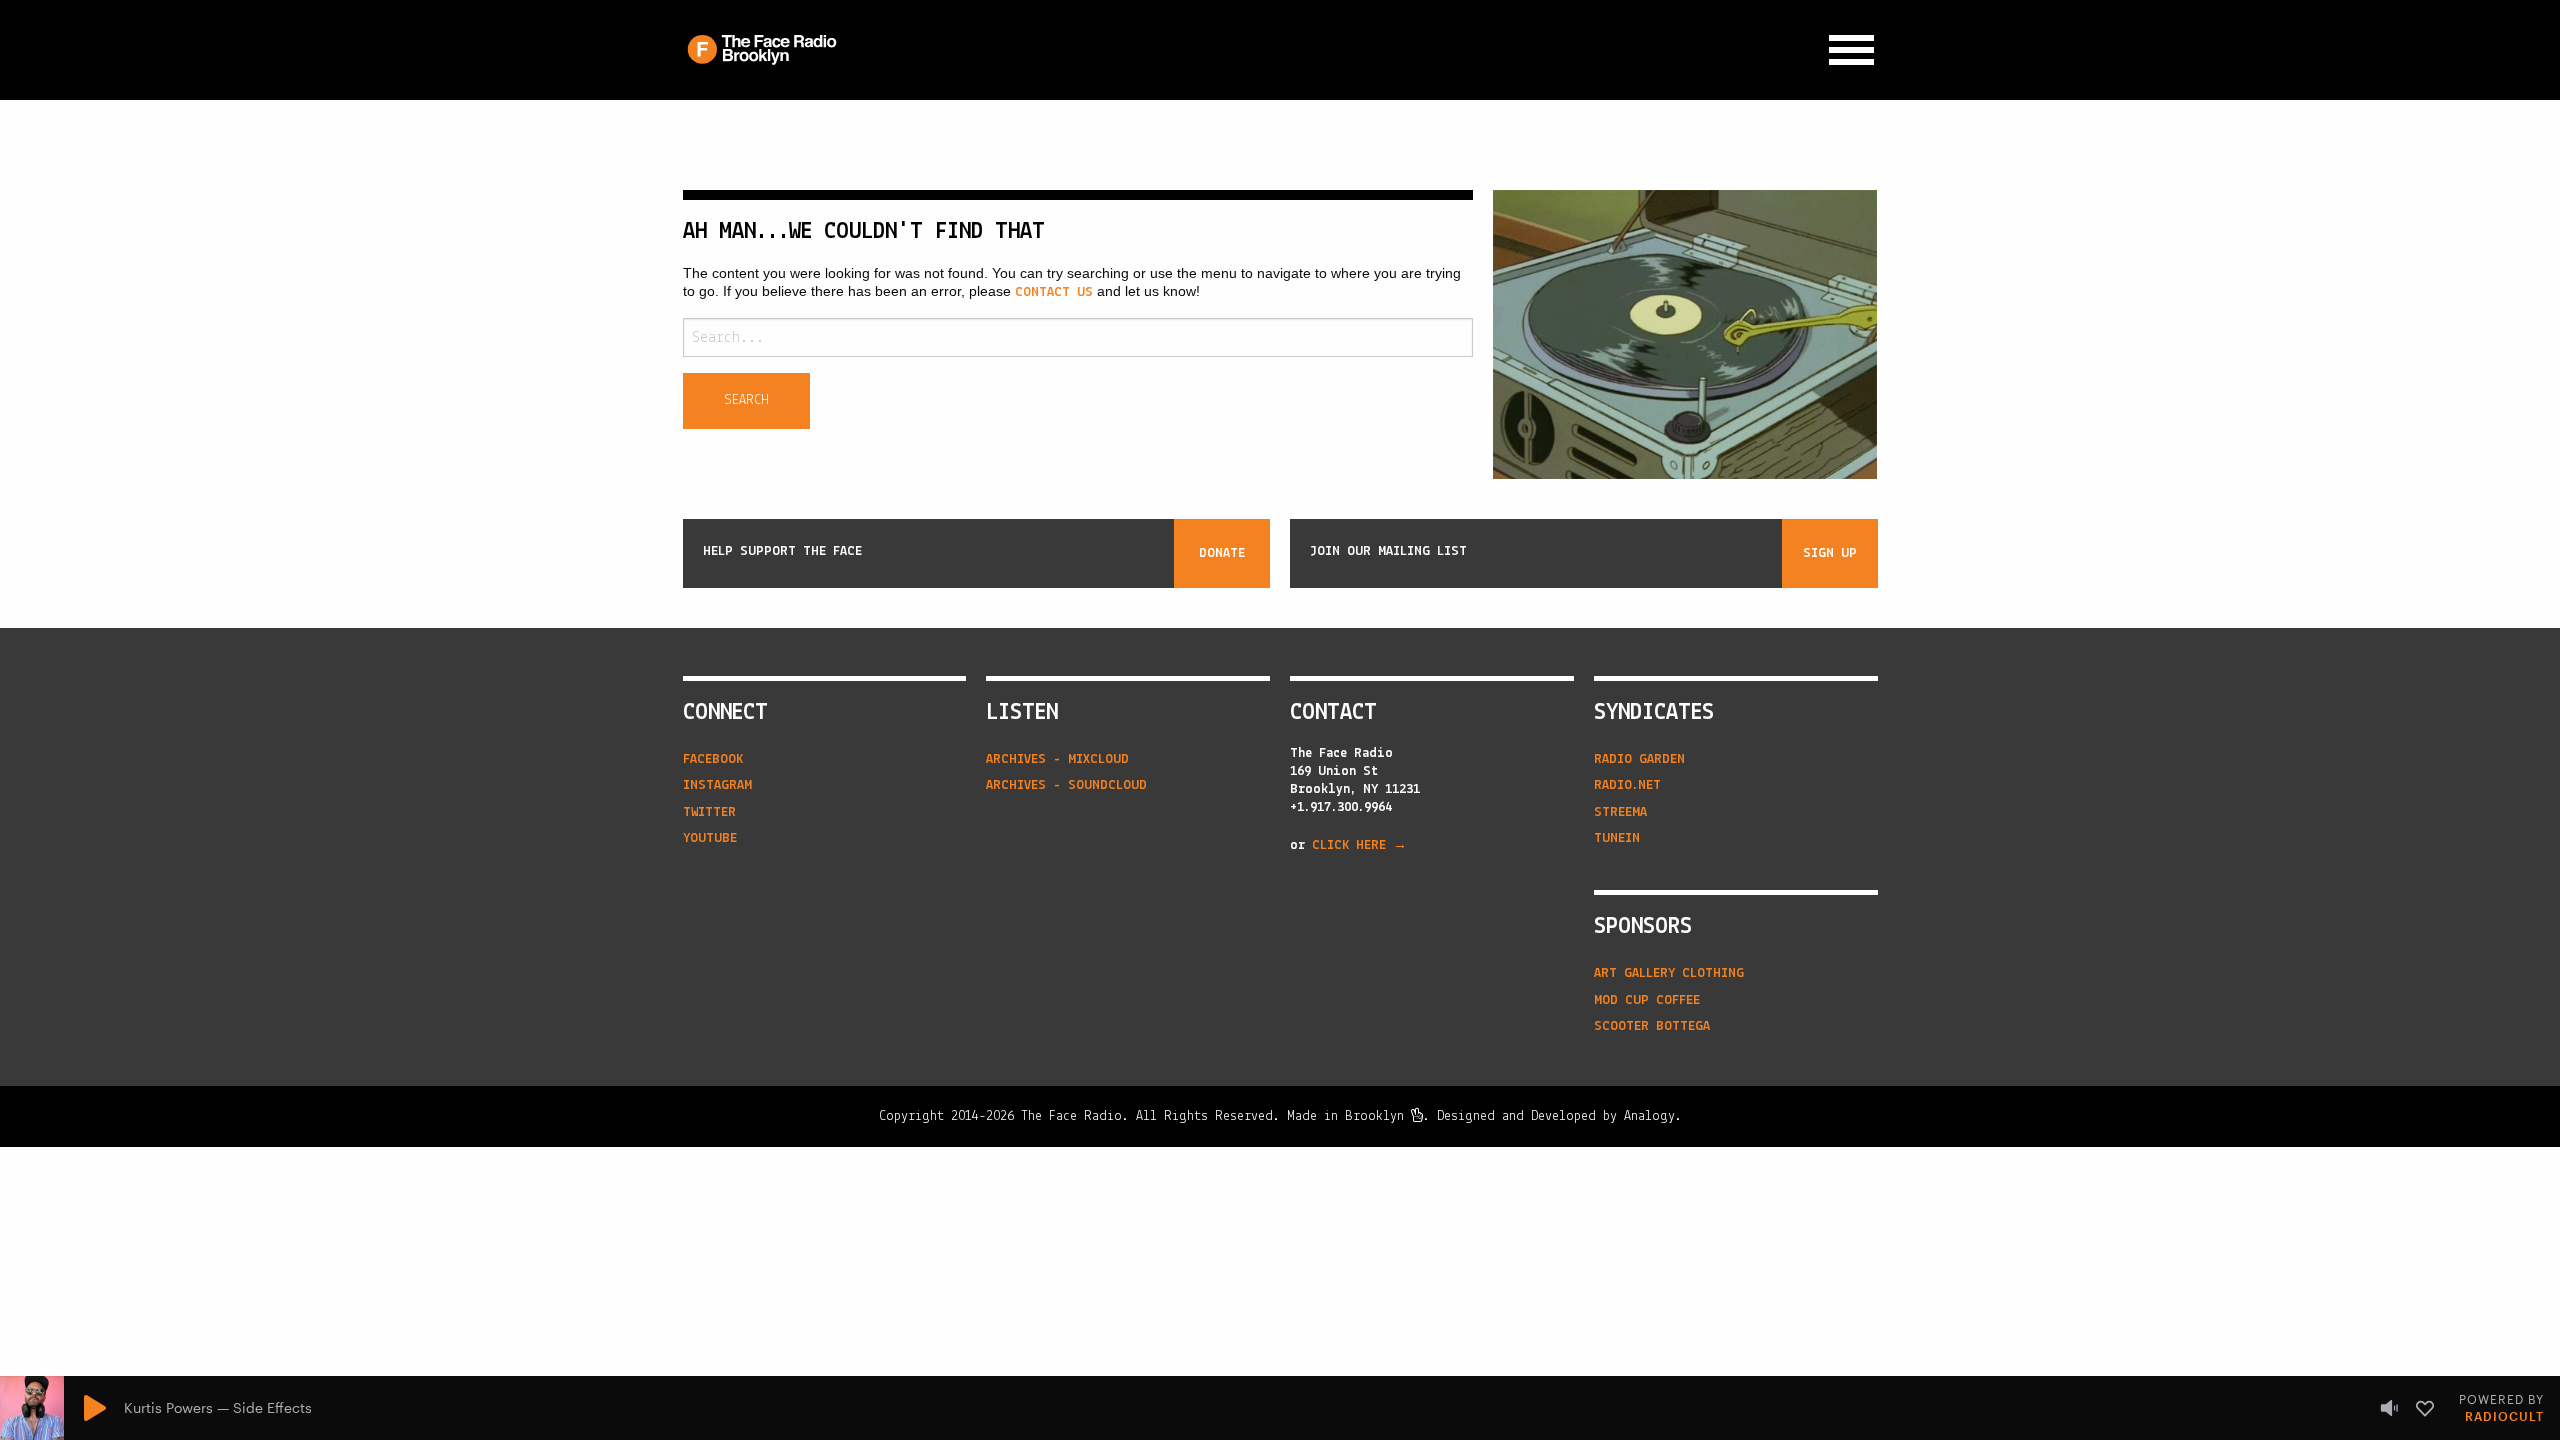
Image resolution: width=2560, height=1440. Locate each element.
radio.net (1627, 785)
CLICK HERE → (1359, 845)
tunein (1617, 838)
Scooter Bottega (1652, 1026)
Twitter (709, 812)
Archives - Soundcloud (1066, 785)
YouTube (710, 838)
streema (1620, 812)
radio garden (1639, 759)
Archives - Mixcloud (1057, 759)
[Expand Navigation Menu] (1851, 50)
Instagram (717, 785)
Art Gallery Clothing (1669, 973)
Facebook (713, 759)
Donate (1222, 553)
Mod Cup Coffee (1647, 1000)
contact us (1054, 292)
